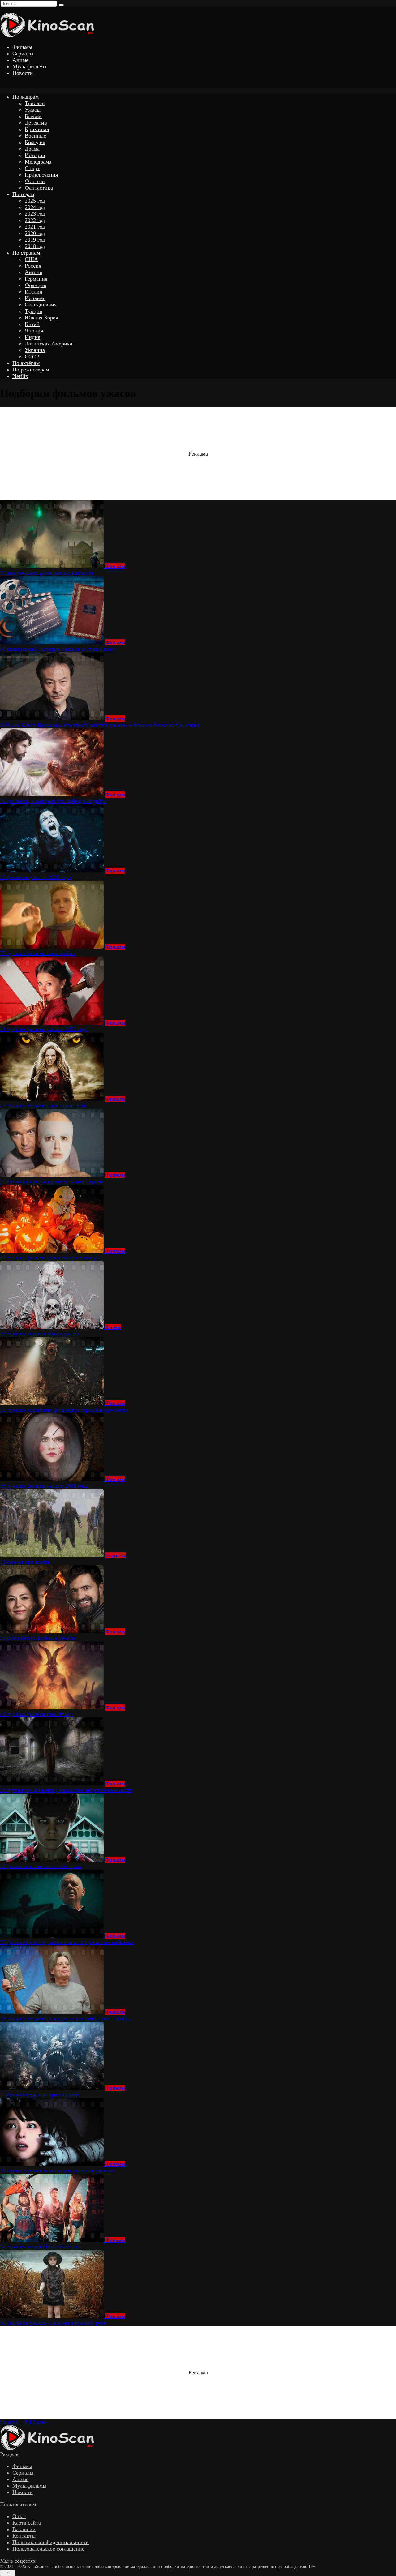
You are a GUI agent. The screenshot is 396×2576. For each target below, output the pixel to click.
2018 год (35, 246)
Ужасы (33, 110)
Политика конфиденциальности (51, 2542)
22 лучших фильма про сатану (36, 1714)
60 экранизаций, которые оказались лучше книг (57, 649)
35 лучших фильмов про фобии (38, 953)
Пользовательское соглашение (48, 2549)
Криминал (37, 129)
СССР (32, 357)
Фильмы (22, 47)
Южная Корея (41, 318)
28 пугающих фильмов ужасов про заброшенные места (66, 1790)
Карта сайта (27, 2523)
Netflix (20, 376)
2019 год (35, 240)
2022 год (35, 220)
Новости (23, 73)
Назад (7, 2422)
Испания (35, 298)
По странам (26, 253)
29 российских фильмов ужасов (38, 1638)
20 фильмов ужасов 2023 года (35, 877)
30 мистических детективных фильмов (47, 573)
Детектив (36, 123)
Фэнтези (35, 181)
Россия (33, 266)
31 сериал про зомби (25, 1562)
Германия (36, 279)
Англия (33, 272)
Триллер (35, 103)
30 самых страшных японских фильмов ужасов (56, 2171)
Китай (32, 324)
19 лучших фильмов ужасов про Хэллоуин (51, 1258)
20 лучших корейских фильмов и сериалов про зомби (64, 1410)
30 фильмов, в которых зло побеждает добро (53, 801)
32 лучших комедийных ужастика (40, 2247)
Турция (33, 311)
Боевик (33, 116)
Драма (32, 149)
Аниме (20, 60)
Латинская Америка (49, 344)
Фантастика (39, 188)
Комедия (35, 142)
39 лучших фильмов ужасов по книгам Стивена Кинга (65, 2018)
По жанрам (26, 97)
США (31, 259)
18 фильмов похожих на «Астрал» (41, 1866)
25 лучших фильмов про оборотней (43, 1105)
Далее (40, 2422)
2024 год (35, 207)
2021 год (35, 227)
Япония (34, 331)
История (35, 155)
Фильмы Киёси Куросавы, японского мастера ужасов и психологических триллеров (100, 725)
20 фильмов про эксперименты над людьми (52, 1181)
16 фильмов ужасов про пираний (40, 2094)
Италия (33, 292)
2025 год (35, 201)
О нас (19, 2516)
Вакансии (24, 2529)
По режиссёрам (31, 370)
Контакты (24, 2536)
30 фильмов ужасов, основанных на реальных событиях (67, 1942)
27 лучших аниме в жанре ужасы (39, 1334)
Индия (32, 337)
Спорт (32, 168)
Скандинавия (41, 305)
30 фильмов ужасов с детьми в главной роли (53, 2323)
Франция (35, 285)
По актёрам (26, 363)
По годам (23, 194)
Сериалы (23, 54)
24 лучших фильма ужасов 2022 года (44, 1029)
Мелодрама (38, 162)
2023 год (35, 214)
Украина (35, 350)
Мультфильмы (29, 66)
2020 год (35, 233)
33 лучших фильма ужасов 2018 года (44, 1486)
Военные (35, 136)
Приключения (41, 175)
